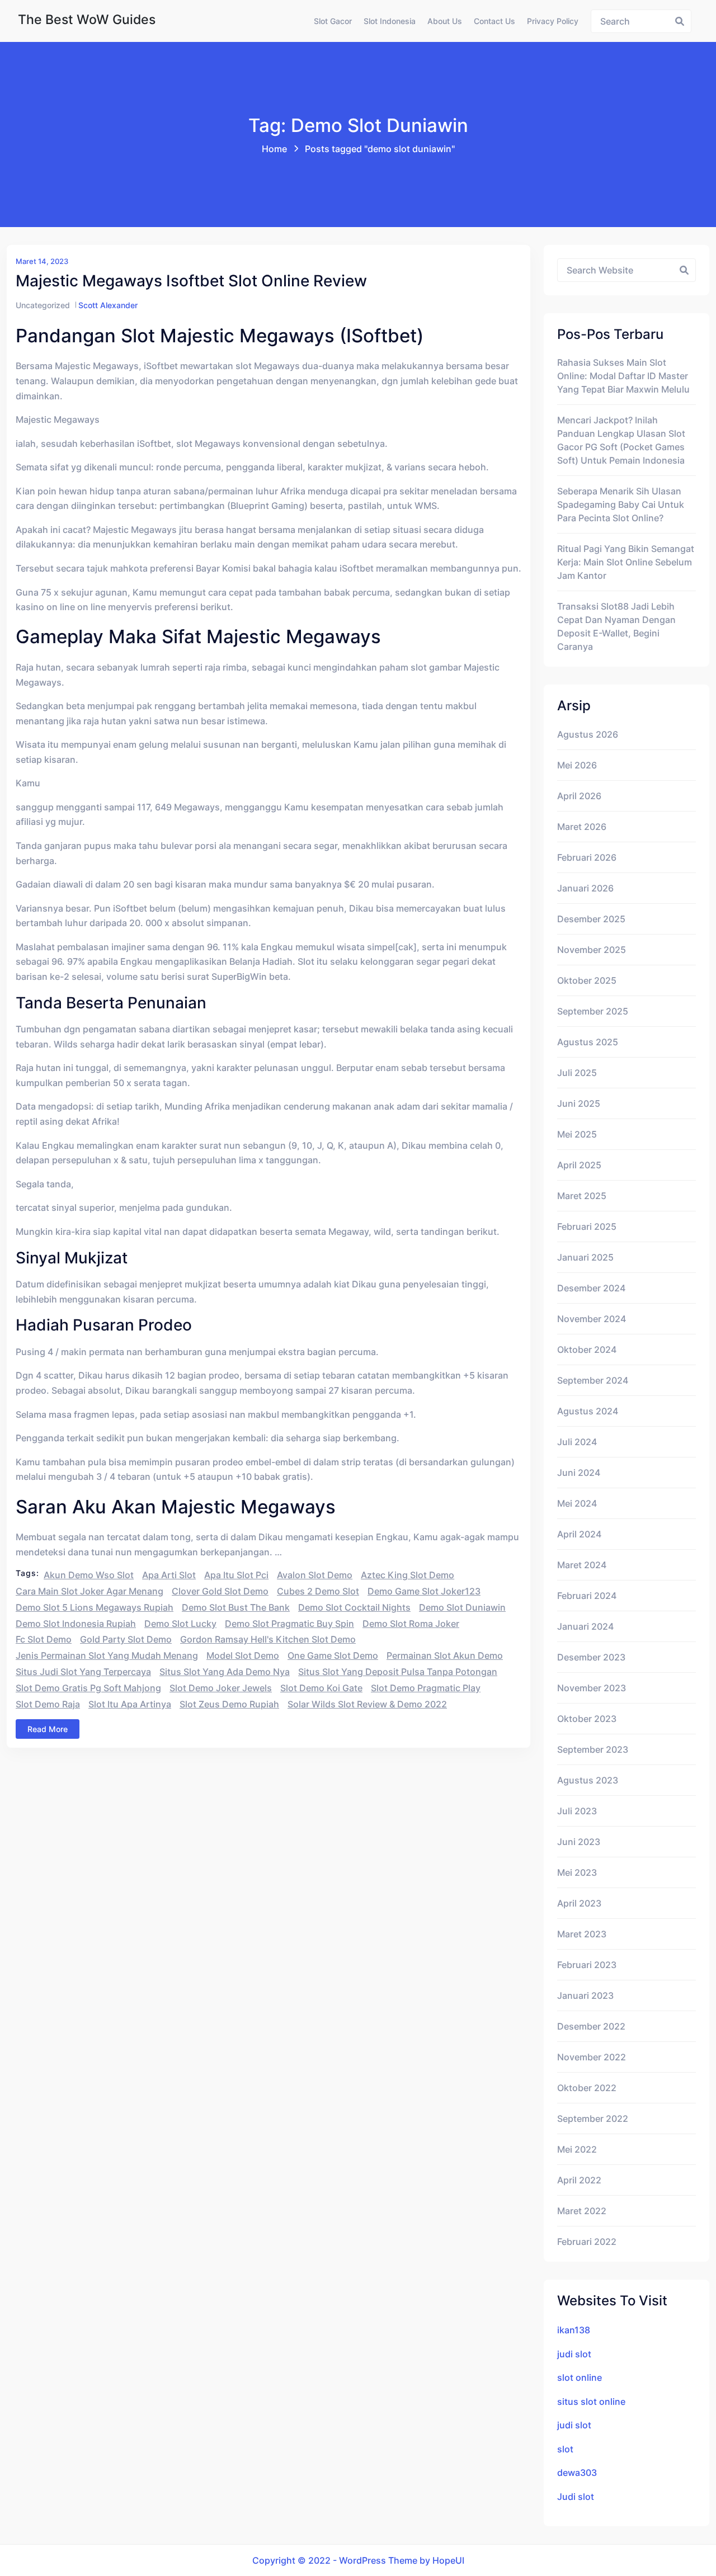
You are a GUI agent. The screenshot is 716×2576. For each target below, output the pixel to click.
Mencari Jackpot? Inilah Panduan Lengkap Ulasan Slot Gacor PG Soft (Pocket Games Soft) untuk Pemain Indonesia (621, 440)
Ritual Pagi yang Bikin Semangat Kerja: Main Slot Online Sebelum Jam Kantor (626, 562)
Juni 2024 (579, 1473)
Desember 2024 (591, 1288)
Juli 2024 (577, 1442)
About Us (445, 21)
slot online (580, 2377)
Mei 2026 (577, 765)
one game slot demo (333, 1655)
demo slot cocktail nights (354, 1607)
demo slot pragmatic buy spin (289, 1624)
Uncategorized (43, 305)
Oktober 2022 (587, 2088)
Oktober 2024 (587, 1350)
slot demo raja (48, 1704)
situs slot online (591, 2402)
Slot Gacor (333, 21)
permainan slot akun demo (445, 1655)
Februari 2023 (587, 1965)
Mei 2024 (577, 1503)
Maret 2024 (582, 1565)
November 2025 (592, 950)
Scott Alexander (108, 305)
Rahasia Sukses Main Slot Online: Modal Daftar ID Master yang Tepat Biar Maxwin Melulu (623, 376)
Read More (48, 1729)
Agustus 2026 (588, 734)
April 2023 (579, 1903)
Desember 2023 (591, 1657)
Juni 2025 (579, 1103)
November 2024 (592, 1319)
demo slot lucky (180, 1624)
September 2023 (593, 1749)
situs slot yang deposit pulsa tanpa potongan (398, 1672)
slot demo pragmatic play (426, 1688)
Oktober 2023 (587, 1719)
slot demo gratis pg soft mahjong (88, 1688)
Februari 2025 (587, 1226)
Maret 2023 (582, 1934)
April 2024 (579, 1534)
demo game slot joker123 (424, 1591)
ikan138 (574, 2330)
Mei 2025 (577, 1134)
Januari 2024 (585, 1626)
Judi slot (576, 2497)
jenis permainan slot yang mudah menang (107, 1655)
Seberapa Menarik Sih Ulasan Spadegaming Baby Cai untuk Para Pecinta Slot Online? (621, 504)
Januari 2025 (585, 1257)
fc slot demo (44, 1639)
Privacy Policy (553, 21)
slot (565, 2449)
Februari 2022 (587, 2242)
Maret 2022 (582, 2211)
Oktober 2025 (587, 980)
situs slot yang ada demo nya (225, 1672)
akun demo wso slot (89, 1575)
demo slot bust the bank (236, 1607)
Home (274, 149)
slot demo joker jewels (221, 1688)
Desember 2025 (591, 919)
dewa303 (577, 2473)
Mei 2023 (577, 1872)
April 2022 (579, 2180)
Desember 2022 (591, 2026)
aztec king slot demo (408, 1575)
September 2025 (593, 1011)
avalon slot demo (315, 1575)
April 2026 (579, 796)
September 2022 (593, 2119)
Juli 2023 (577, 1811)
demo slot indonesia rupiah (76, 1624)
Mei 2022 (577, 2149)
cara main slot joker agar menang (89, 1591)
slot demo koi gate (321, 1688)
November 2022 (592, 2057)
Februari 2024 (587, 1596)
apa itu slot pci (236, 1575)
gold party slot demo (126, 1639)
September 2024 (593, 1380)
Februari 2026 (587, 857)
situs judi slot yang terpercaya (83, 1672)
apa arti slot (169, 1575)
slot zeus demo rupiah (229, 1704)
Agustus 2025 (588, 1042)
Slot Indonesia (390, 21)
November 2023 (592, 1688)
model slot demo (243, 1655)
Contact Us (494, 21)
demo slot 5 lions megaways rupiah (95, 1607)
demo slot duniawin (462, 1607)
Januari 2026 (585, 888)
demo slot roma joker (411, 1624)
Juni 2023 (579, 1842)
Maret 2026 (582, 827)
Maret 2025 (582, 1196)
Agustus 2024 (588, 1411)
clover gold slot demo (220, 1591)
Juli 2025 (577, 1073)
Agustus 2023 (588, 1780)
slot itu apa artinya (130, 1704)
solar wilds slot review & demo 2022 (367, 1704)
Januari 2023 (585, 1995)
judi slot (574, 2354)
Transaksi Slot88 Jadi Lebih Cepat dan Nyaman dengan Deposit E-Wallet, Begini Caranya (616, 626)
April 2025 (579, 1165)
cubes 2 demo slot (318, 1591)
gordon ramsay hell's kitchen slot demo (268, 1639)
